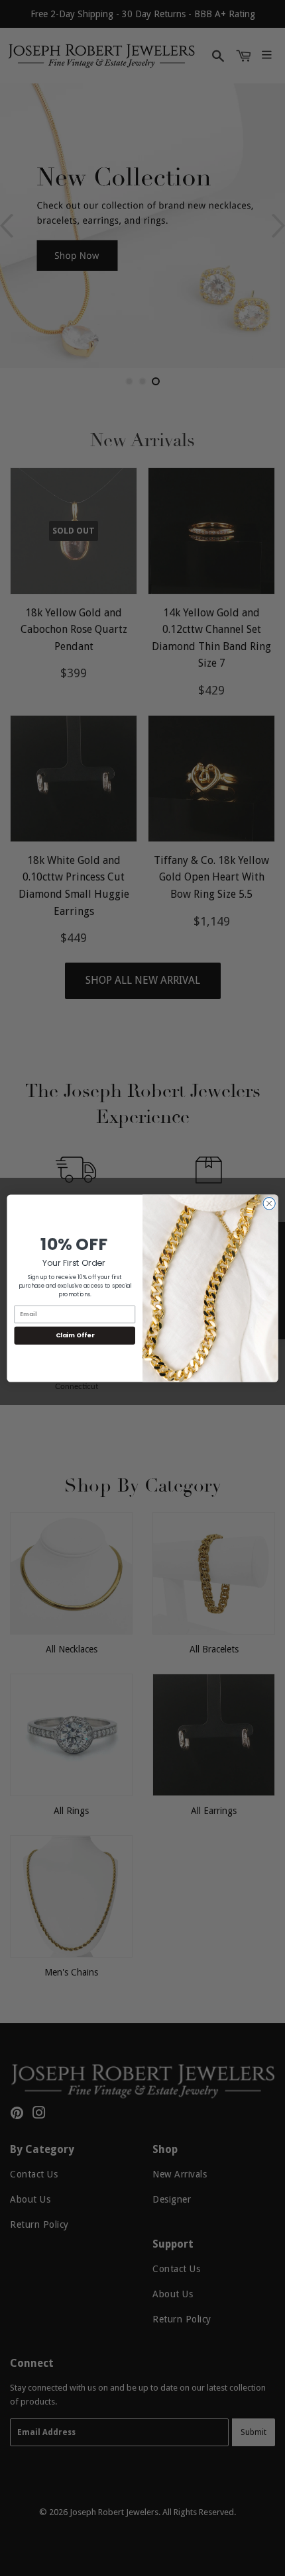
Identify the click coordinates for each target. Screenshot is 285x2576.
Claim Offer (75, 1335)
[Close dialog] (269, 1203)
